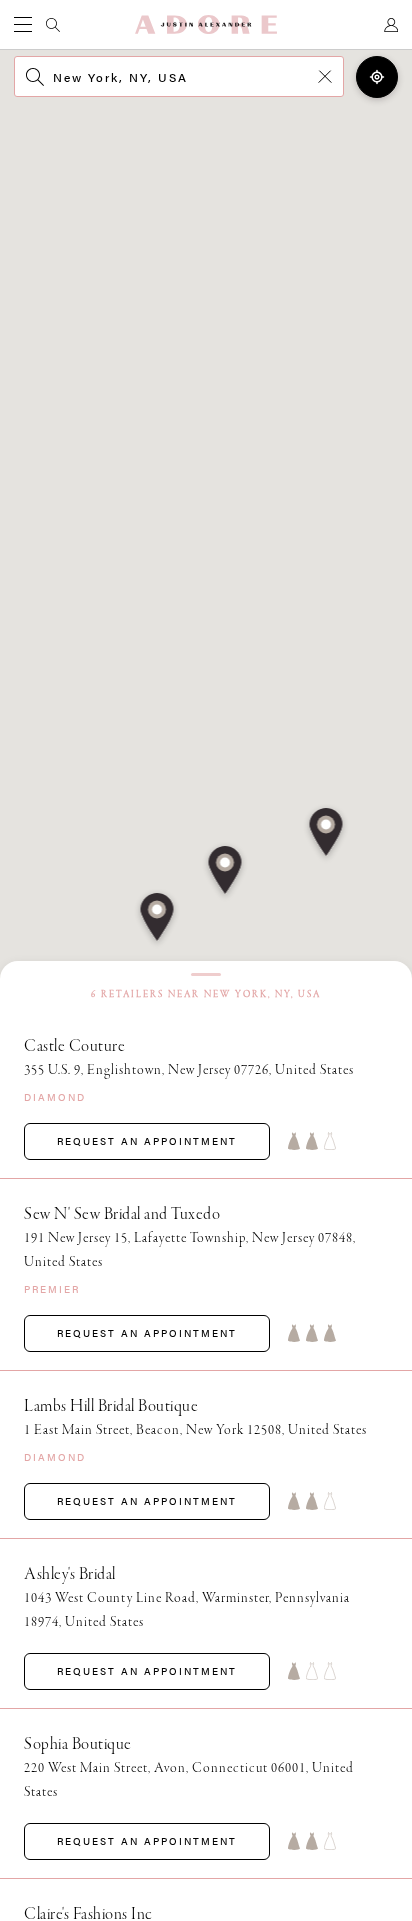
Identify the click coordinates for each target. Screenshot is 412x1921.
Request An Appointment (147, 1141)
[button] (157, 919)
